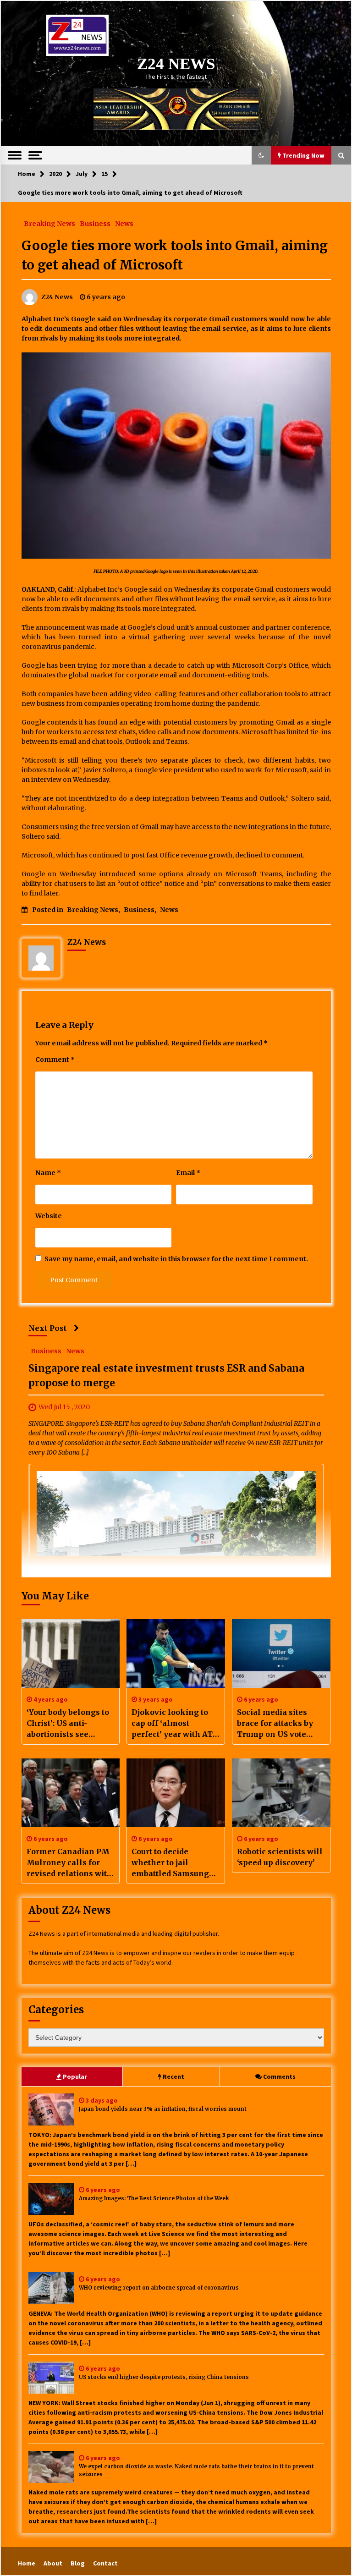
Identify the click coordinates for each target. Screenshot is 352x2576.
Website (49, 1216)
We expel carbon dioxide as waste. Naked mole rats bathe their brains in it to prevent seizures (196, 2470)
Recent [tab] (173, 2076)
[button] (261, 155)
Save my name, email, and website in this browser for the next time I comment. (176, 1259)
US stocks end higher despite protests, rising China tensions (164, 2377)
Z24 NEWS (176, 64)
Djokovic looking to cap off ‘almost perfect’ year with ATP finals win (175, 1724)
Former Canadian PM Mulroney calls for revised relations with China (69, 1863)
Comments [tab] (279, 2076)
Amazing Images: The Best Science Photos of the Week (154, 2198)
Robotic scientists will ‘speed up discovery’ (280, 1857)
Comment (55, 1060)
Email (188, 1173)
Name (48, 1173)
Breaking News (49, 223)
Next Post (48, 1328)
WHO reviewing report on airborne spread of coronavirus (159, 2288)
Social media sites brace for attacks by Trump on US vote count (275, 1724)
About (53, 2563)
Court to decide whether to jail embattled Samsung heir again (170, 1863)
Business (95, 223)
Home (27, 2563)
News (124, 223)
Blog (78, 2563)
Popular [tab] (75, 2076)
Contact (105, 2563)
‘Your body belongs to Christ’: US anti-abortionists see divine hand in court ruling (68, 1724)
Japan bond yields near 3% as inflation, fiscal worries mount (163, 2109)
